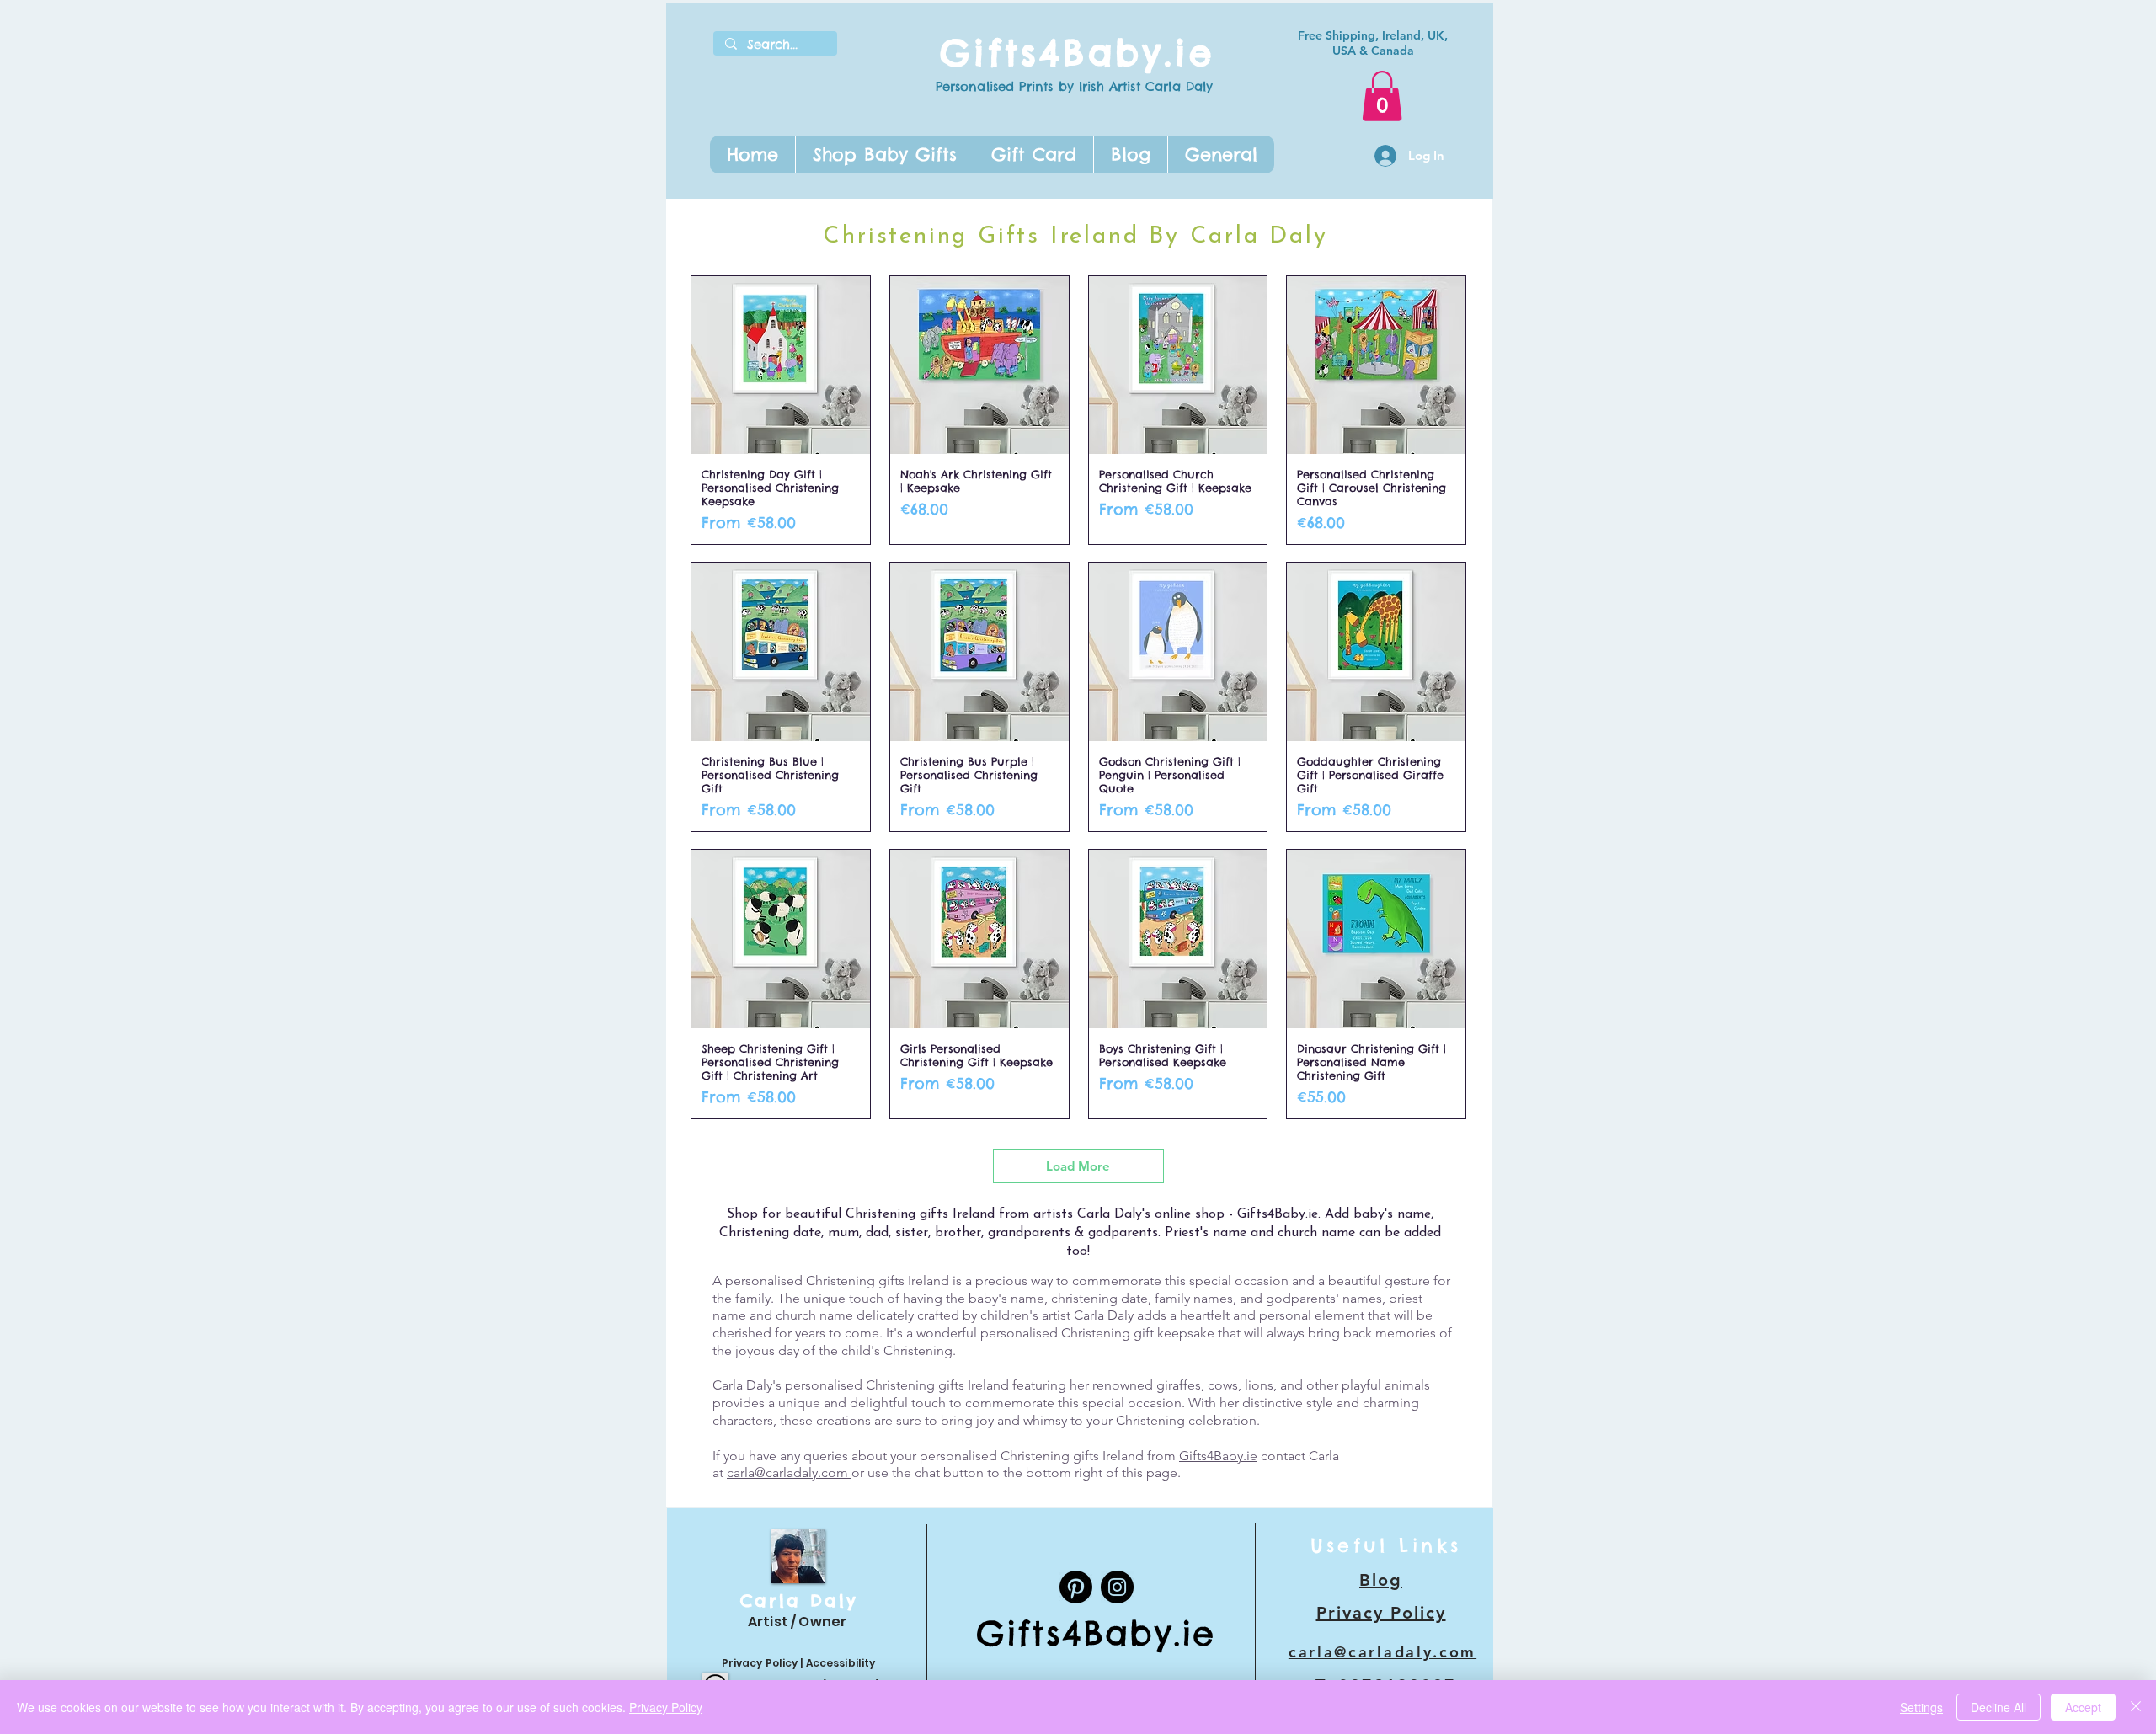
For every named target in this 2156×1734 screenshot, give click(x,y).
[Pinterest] (1076, 1587)
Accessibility (841, 1663)
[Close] (2136, 1707)
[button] (884, 155)
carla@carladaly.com (789, 1473)
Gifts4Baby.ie (1077, 53)
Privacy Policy (760, 1663)
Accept (2083, 1707)
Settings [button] (1921, 1707)
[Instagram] (1117, 1587)
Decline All (1999, 1707)
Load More (1078, 1166)
